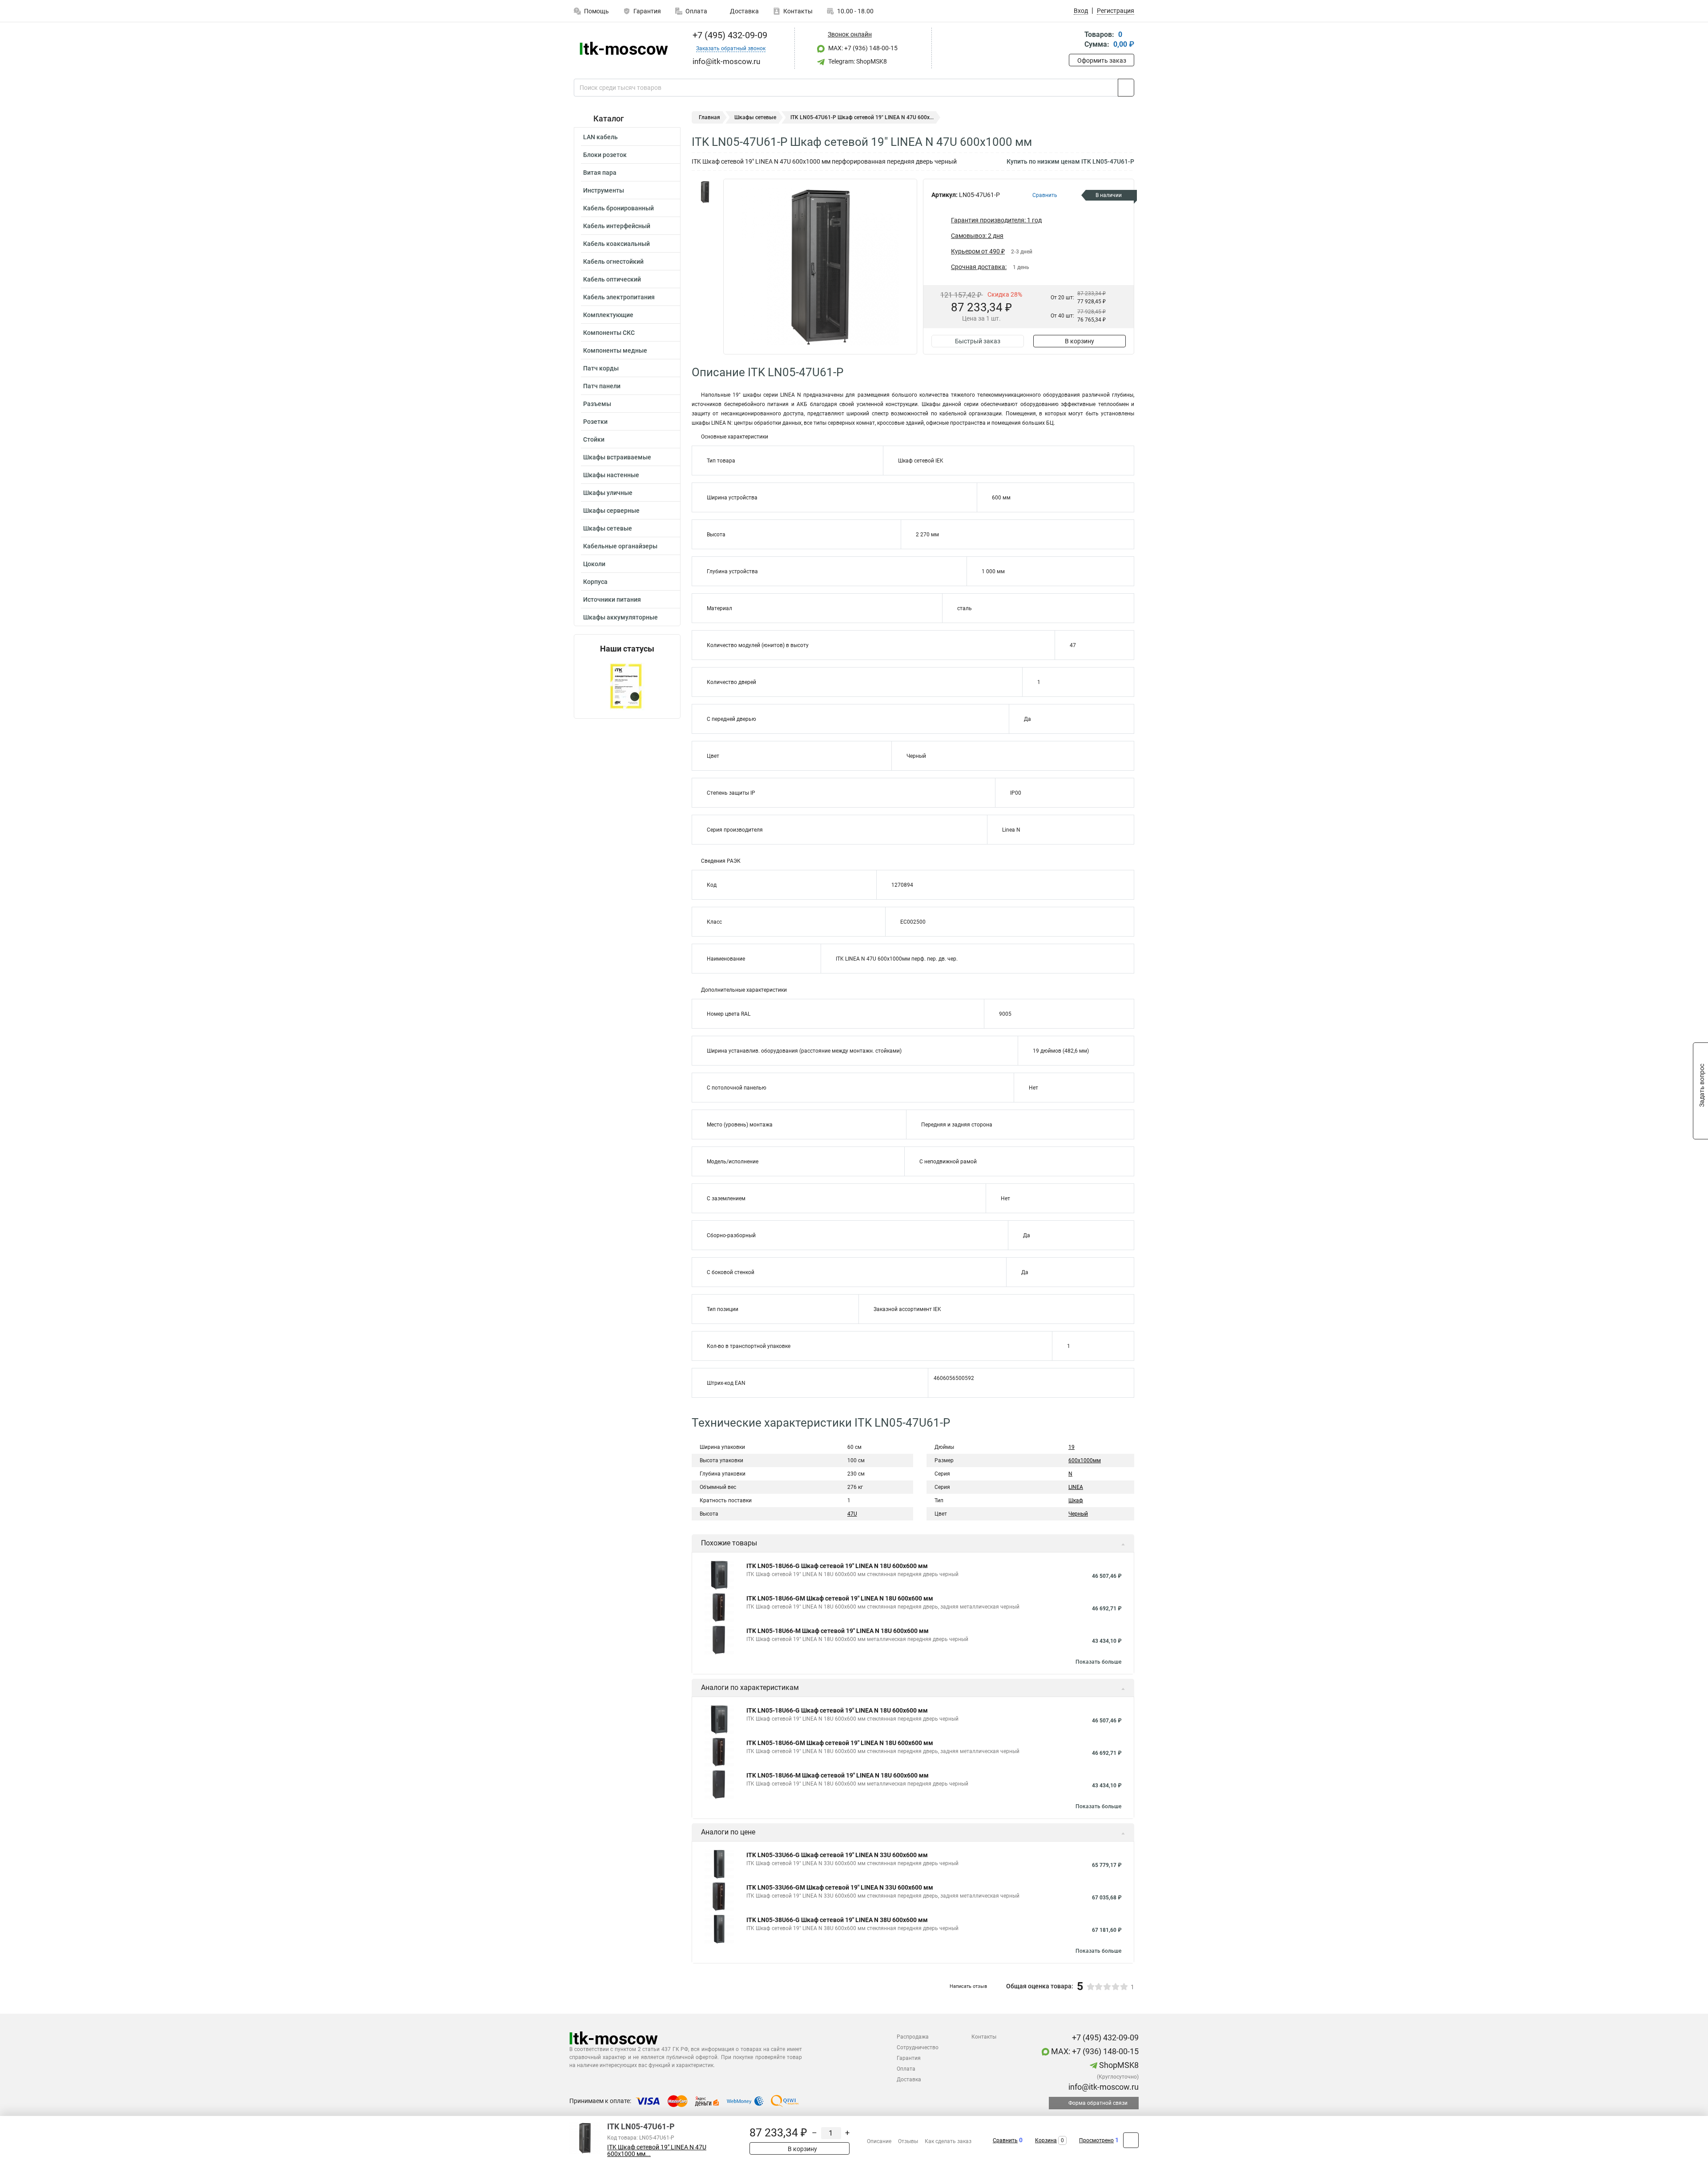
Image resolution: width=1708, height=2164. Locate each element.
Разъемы (597, 404)
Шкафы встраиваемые (617, 457)
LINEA (1076, 1487)
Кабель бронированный (618, 208)
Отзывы (908, 2141)
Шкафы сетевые (608, 528)
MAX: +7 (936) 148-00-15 (862, 48)
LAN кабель (600, 137)
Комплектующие (608, 315)
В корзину (1080, 341)
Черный (1078, 1514)
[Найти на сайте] (1126, 88)
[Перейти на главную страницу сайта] (624, 48)
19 (1072, 1447)
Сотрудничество (918, 2047)
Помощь (596, 11)
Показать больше (1098, 1662)
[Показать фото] (705, 192)
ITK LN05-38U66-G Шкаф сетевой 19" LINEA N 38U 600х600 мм (837, 1920)
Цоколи (594, 564)
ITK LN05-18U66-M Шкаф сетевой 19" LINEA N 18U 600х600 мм (838, 1631)
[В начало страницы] (1131, 2140)
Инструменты (604, 190)
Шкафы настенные (611, 475)
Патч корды (601, 368)
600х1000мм (1085, 1460)
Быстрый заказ (978, 341)
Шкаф (1076, 1500)
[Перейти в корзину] (1075, 40)
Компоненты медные (615, 350)
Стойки (594, 439)
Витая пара (600, 173)
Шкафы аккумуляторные (620, 617)
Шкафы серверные (611, 511)
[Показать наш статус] (627, 686)
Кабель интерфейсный (617, 226)
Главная (709, 117)
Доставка (744, 11)
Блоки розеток (605, 155)
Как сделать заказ (948, 2141)
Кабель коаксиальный (616, 244)
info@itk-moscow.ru (1103, 2087)
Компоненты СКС (609, 333)
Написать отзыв (968, 1986)
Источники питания (612, 599)
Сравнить (1005, 2140)
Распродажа (913, 2037)
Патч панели (602, 386)
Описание (879, 2141)
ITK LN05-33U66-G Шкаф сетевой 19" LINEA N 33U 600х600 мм (837, 1855)
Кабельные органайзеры (620, 546)
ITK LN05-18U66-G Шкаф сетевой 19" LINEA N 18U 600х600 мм (837, 1566)
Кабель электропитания (619, 297)
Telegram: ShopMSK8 (857, 61)
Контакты (798, 11)
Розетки (595, 422)
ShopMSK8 (1118, 2065)
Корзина (1046, 2140)
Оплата (696, 11)
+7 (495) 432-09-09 (729, 35)
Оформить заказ (1102, 60)
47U (852, 1514)
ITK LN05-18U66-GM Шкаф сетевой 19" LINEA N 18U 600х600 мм (840, 1598)
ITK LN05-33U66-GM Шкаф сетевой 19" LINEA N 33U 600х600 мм (840, 1887)
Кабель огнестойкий (613, 261)
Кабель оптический (612, 279)
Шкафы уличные (608, 493)
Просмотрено (1096, 2140)
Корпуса (595, 582)
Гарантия (647, 11)
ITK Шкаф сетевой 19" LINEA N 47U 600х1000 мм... (657, 2151)
